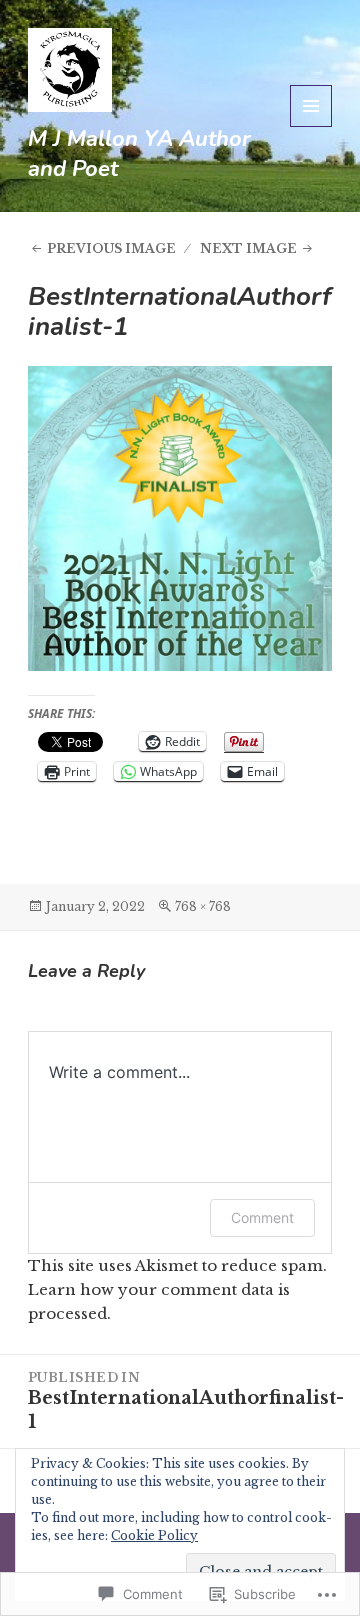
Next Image (248, 248)
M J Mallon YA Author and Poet (139, 154)
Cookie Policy (154, 1535)
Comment (262, 1217)
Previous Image (111, 248)
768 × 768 (203, 906)
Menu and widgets (311, 126)
